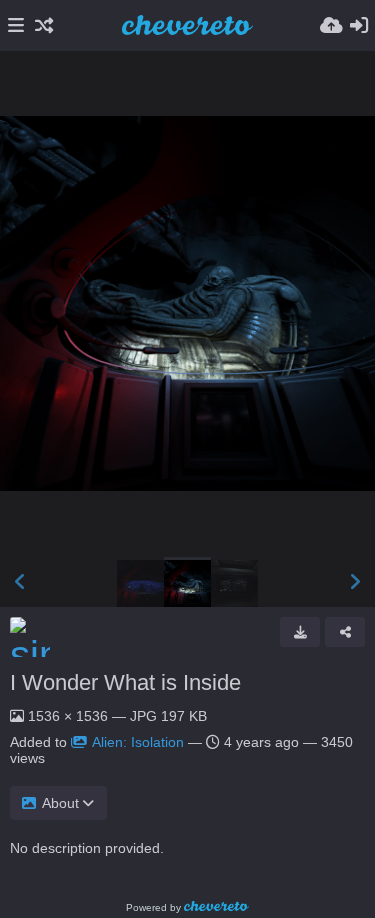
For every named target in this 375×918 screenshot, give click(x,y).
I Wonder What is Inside (125, 682)
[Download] (300, 632)
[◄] (20, 582)
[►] (355, 582)
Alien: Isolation (138, 742)
